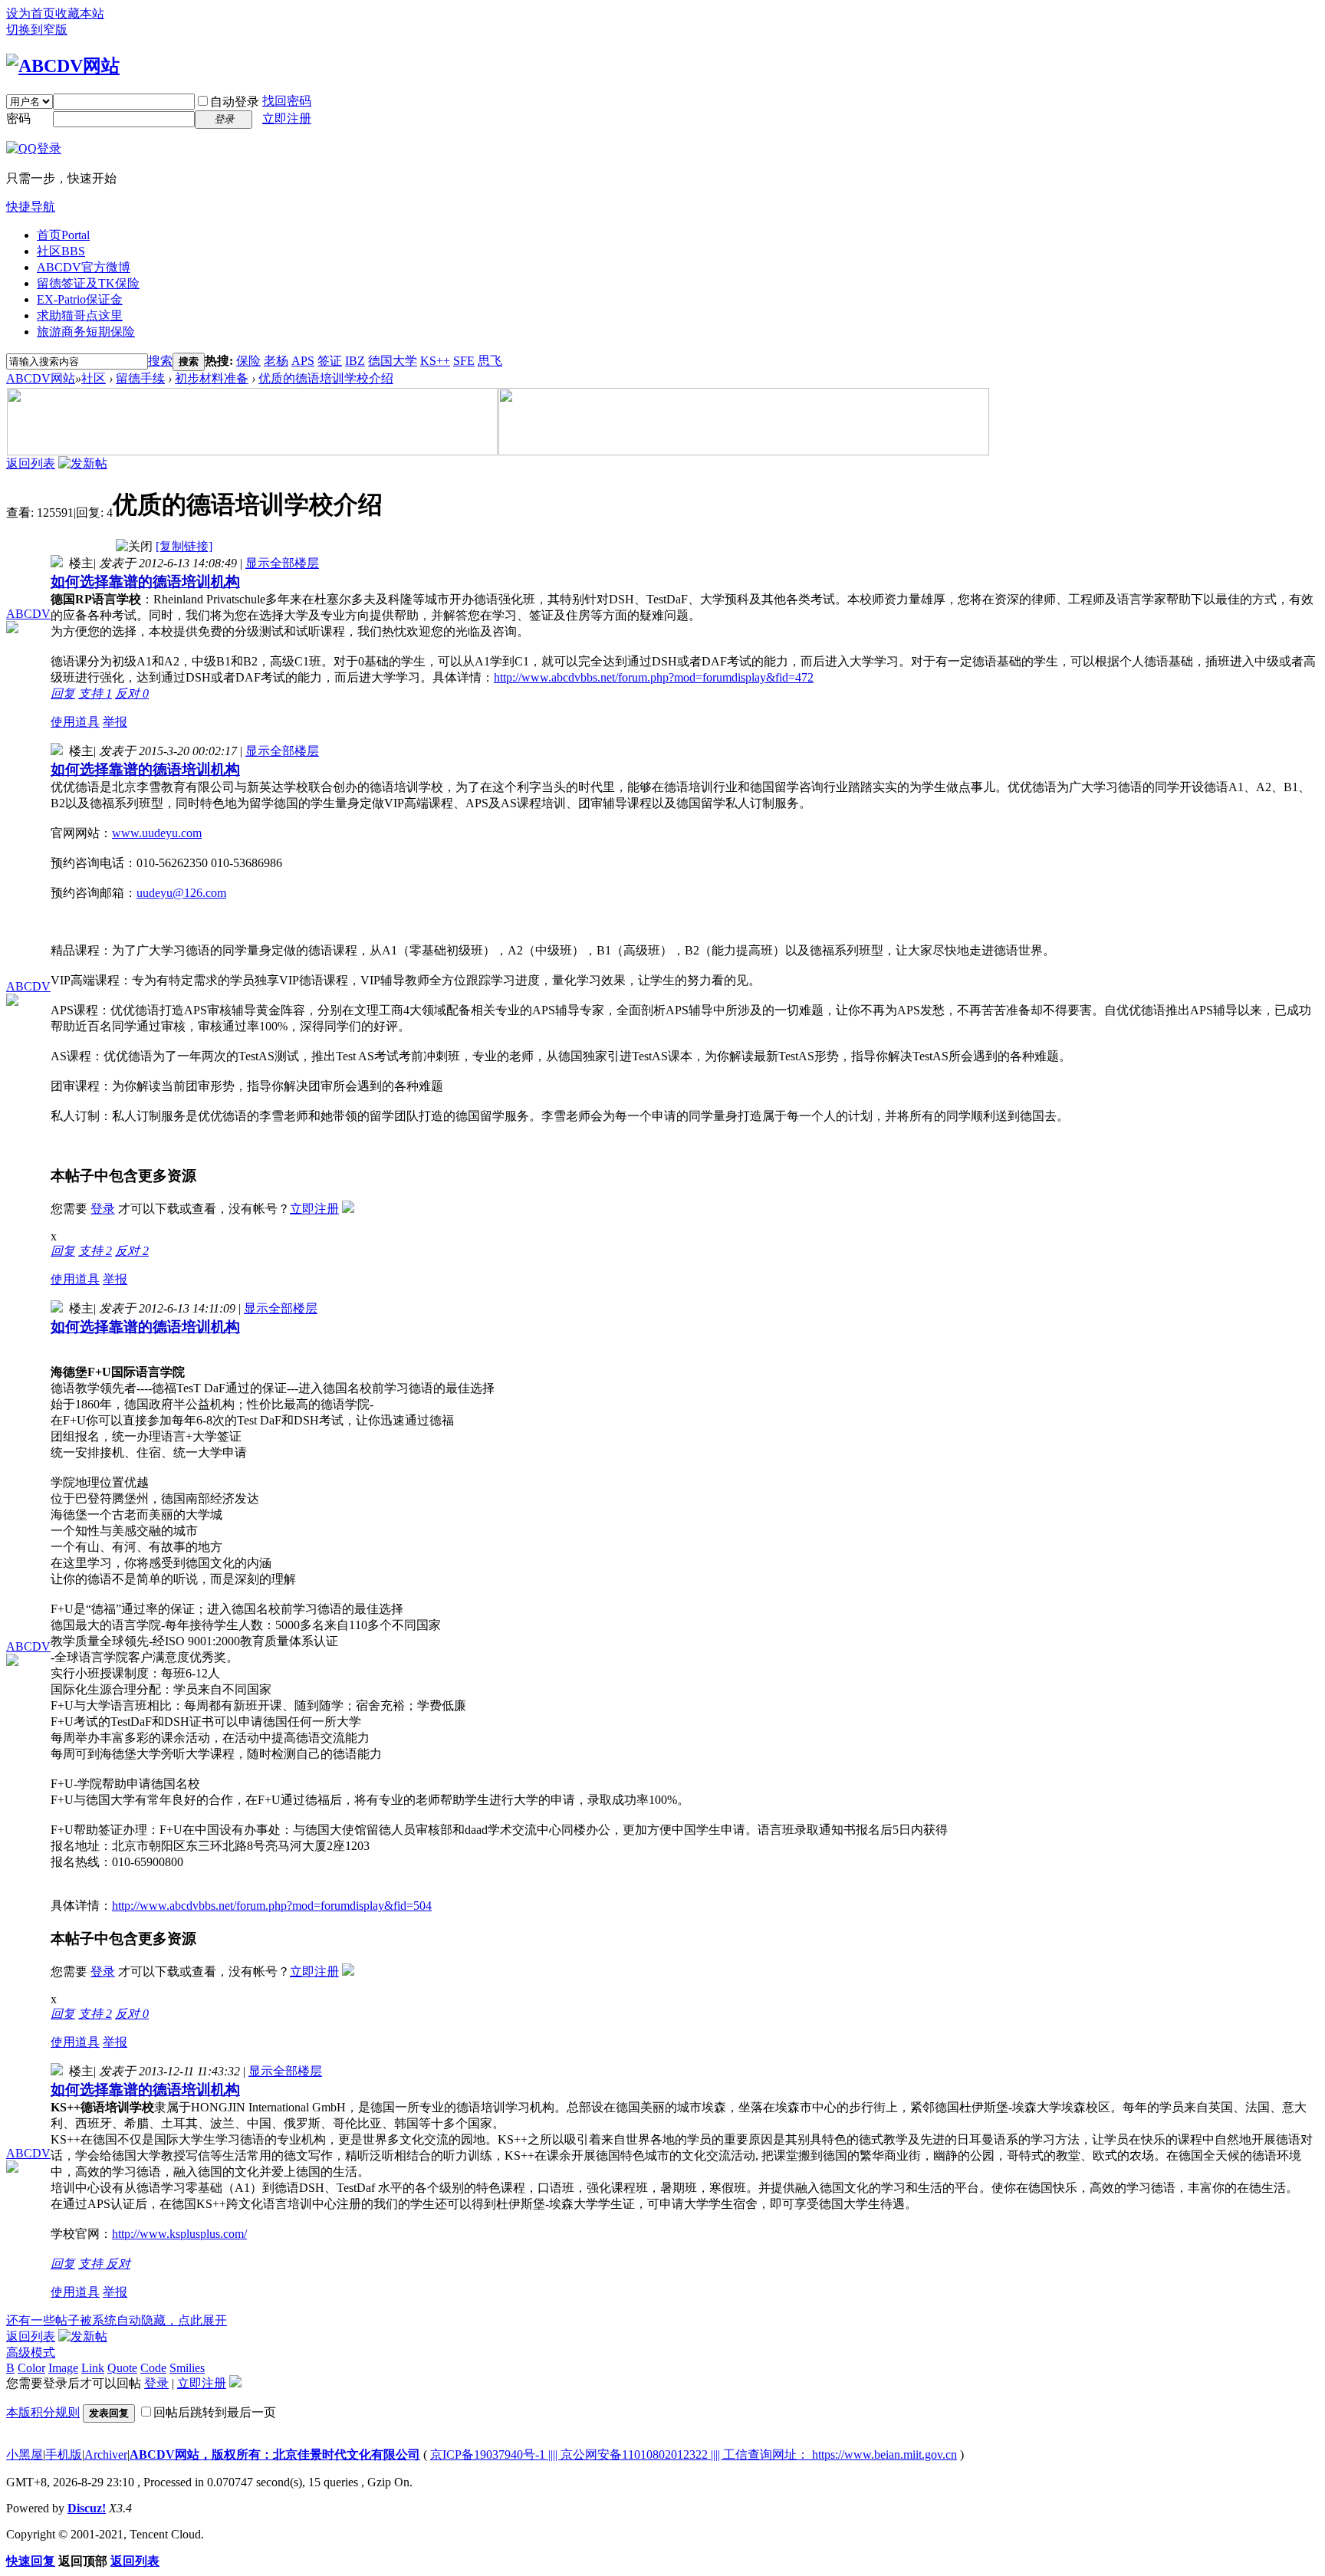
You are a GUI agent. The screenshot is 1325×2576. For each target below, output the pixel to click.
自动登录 (235, 102)
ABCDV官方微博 (84, 267)
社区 (61, 251)
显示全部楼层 (282, 563)
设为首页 (31, 13)
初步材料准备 (212, 378)
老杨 (276, 361)
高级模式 (31, 2353)
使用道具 (75, 722)
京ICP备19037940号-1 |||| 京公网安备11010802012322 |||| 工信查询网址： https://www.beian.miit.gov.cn (694, 2454)
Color (31, 2368)
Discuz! (87, 2508)
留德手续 (140, 378)
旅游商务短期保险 (86, 332)
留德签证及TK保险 (88, 283)
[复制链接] (184, 546)
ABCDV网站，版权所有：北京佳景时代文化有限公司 (275, 2454)
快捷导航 (31, 207)
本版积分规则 (43, 2412)
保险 (248, 361)
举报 (115, 722)
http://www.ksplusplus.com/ (179, 2234)
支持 (95, 693)
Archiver (106, 2454)
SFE (464, 361)
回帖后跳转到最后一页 (215, 2412)
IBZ (355, 361)
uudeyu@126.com (181, 893)
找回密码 (287, 101)
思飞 (490, 361)
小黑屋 (25, 2454)
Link (93, 2368)
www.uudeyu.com (157, 833)
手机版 (64, 2454)
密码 (18, 118)
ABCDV (28, 614)
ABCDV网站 (41, 378)
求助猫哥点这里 (80, 315)
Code (153, 2368)
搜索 (160, 361)
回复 (63, 693)
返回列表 (31, 463)
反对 (132, 693)
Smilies (187, 2368)
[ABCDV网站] (63, 66)
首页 (63, 235)
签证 (330, 361)
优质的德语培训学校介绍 (326, 378)
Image (63, 2368)
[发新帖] (83, 463)
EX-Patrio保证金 (80, 299)
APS (303, 361)
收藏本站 (80, 13)
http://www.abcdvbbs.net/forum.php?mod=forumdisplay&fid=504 (272, 1906)
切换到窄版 (37, 30)
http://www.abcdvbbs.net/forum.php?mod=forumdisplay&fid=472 (654, 677)
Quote (122, 2368)
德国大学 (393, 361)
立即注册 (287, 118)
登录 (103, 1209)
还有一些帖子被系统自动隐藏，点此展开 (117, 2320)
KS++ (435, 361)
